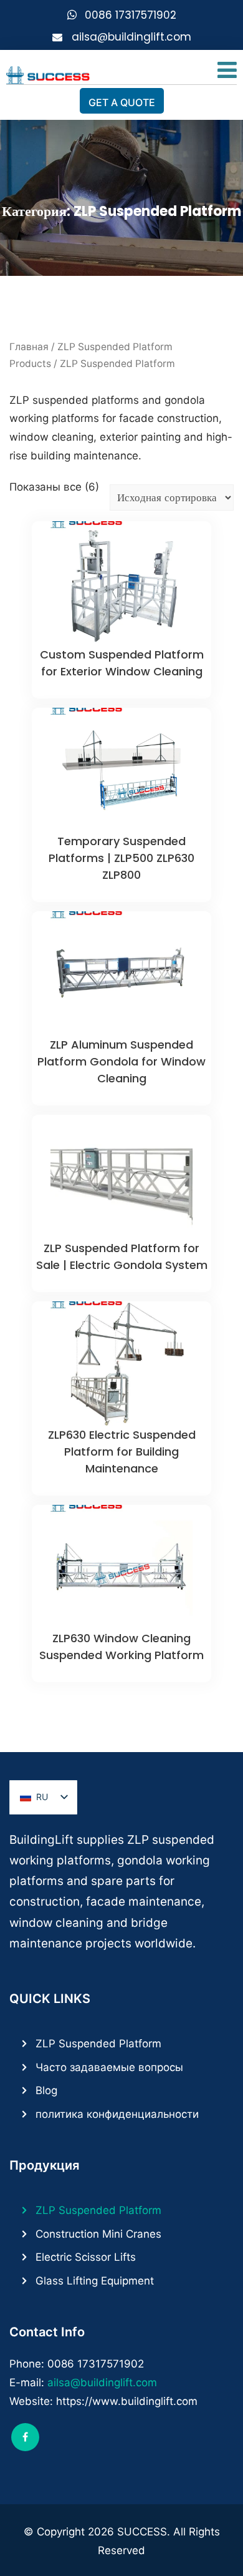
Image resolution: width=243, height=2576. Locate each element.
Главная (29, 347)
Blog (46, 2090)
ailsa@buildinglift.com (131, 37)
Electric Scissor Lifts (86, 2257)
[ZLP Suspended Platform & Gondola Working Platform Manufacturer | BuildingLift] (48, 72)
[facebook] (25, 2437)
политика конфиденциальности (117, 2114)
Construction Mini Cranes (98, 2234)
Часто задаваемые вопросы (109, 2067)
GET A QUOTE (122, 102)
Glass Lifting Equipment (95, 2281)
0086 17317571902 (131, 15)
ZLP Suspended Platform (98, 2044)
